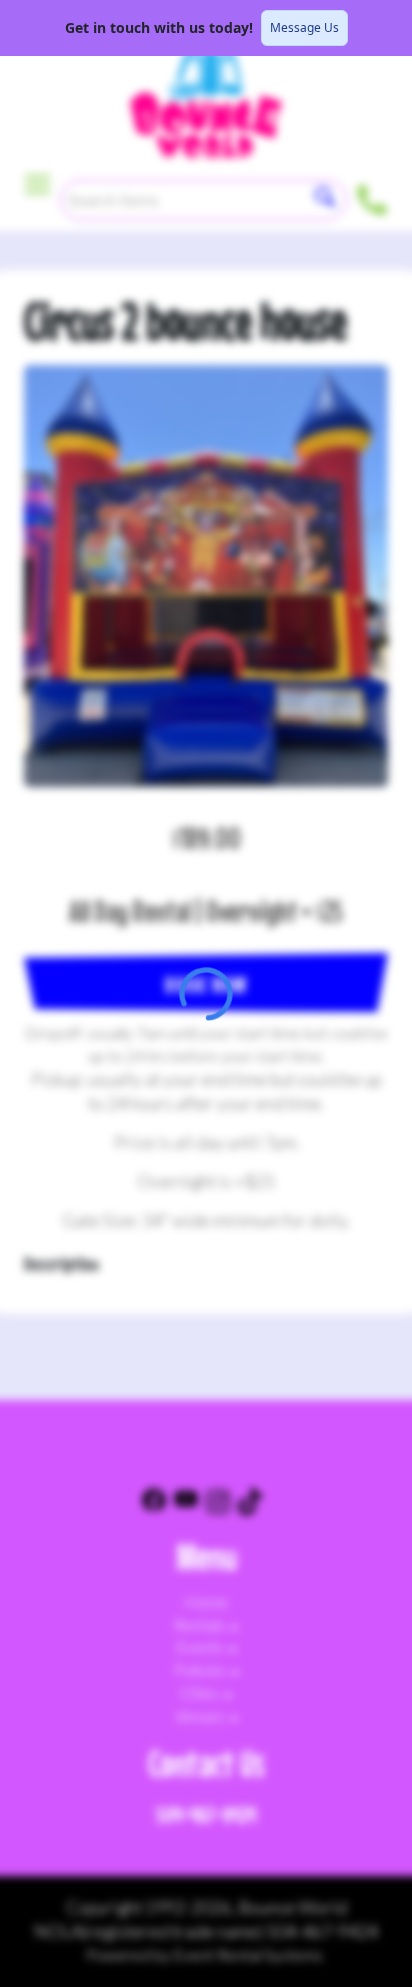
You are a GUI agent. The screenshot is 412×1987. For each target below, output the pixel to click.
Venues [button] (201, 1715)
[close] (384, 28)
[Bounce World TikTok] (250, 1504)
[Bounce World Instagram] (218, 1504)
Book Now (206, 984)
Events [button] (201, 1646)
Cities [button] (201, 1692)
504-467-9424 (206, 1814)
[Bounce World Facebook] (154, 1504)
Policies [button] (201, 1669)
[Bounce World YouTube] (186, 1504)
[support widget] (368, 1939)
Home (206, 1601)
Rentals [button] (201, 1624)
